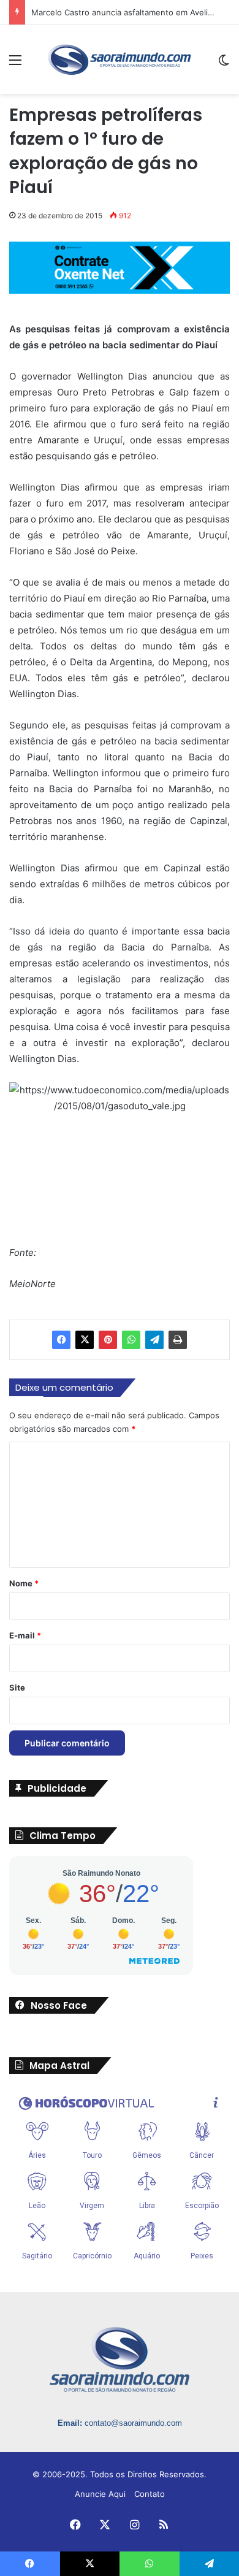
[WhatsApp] (131, 1340)
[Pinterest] (108, 1340)
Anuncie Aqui (100, 2494)
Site (17, 1687)
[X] (85, 1340)
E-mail (25, 1635)
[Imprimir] (178, 1340)
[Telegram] (154, 1340)
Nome (24, 1583)
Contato (150, 2494)
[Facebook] (61, 1340)
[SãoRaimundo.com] (120, 59)
